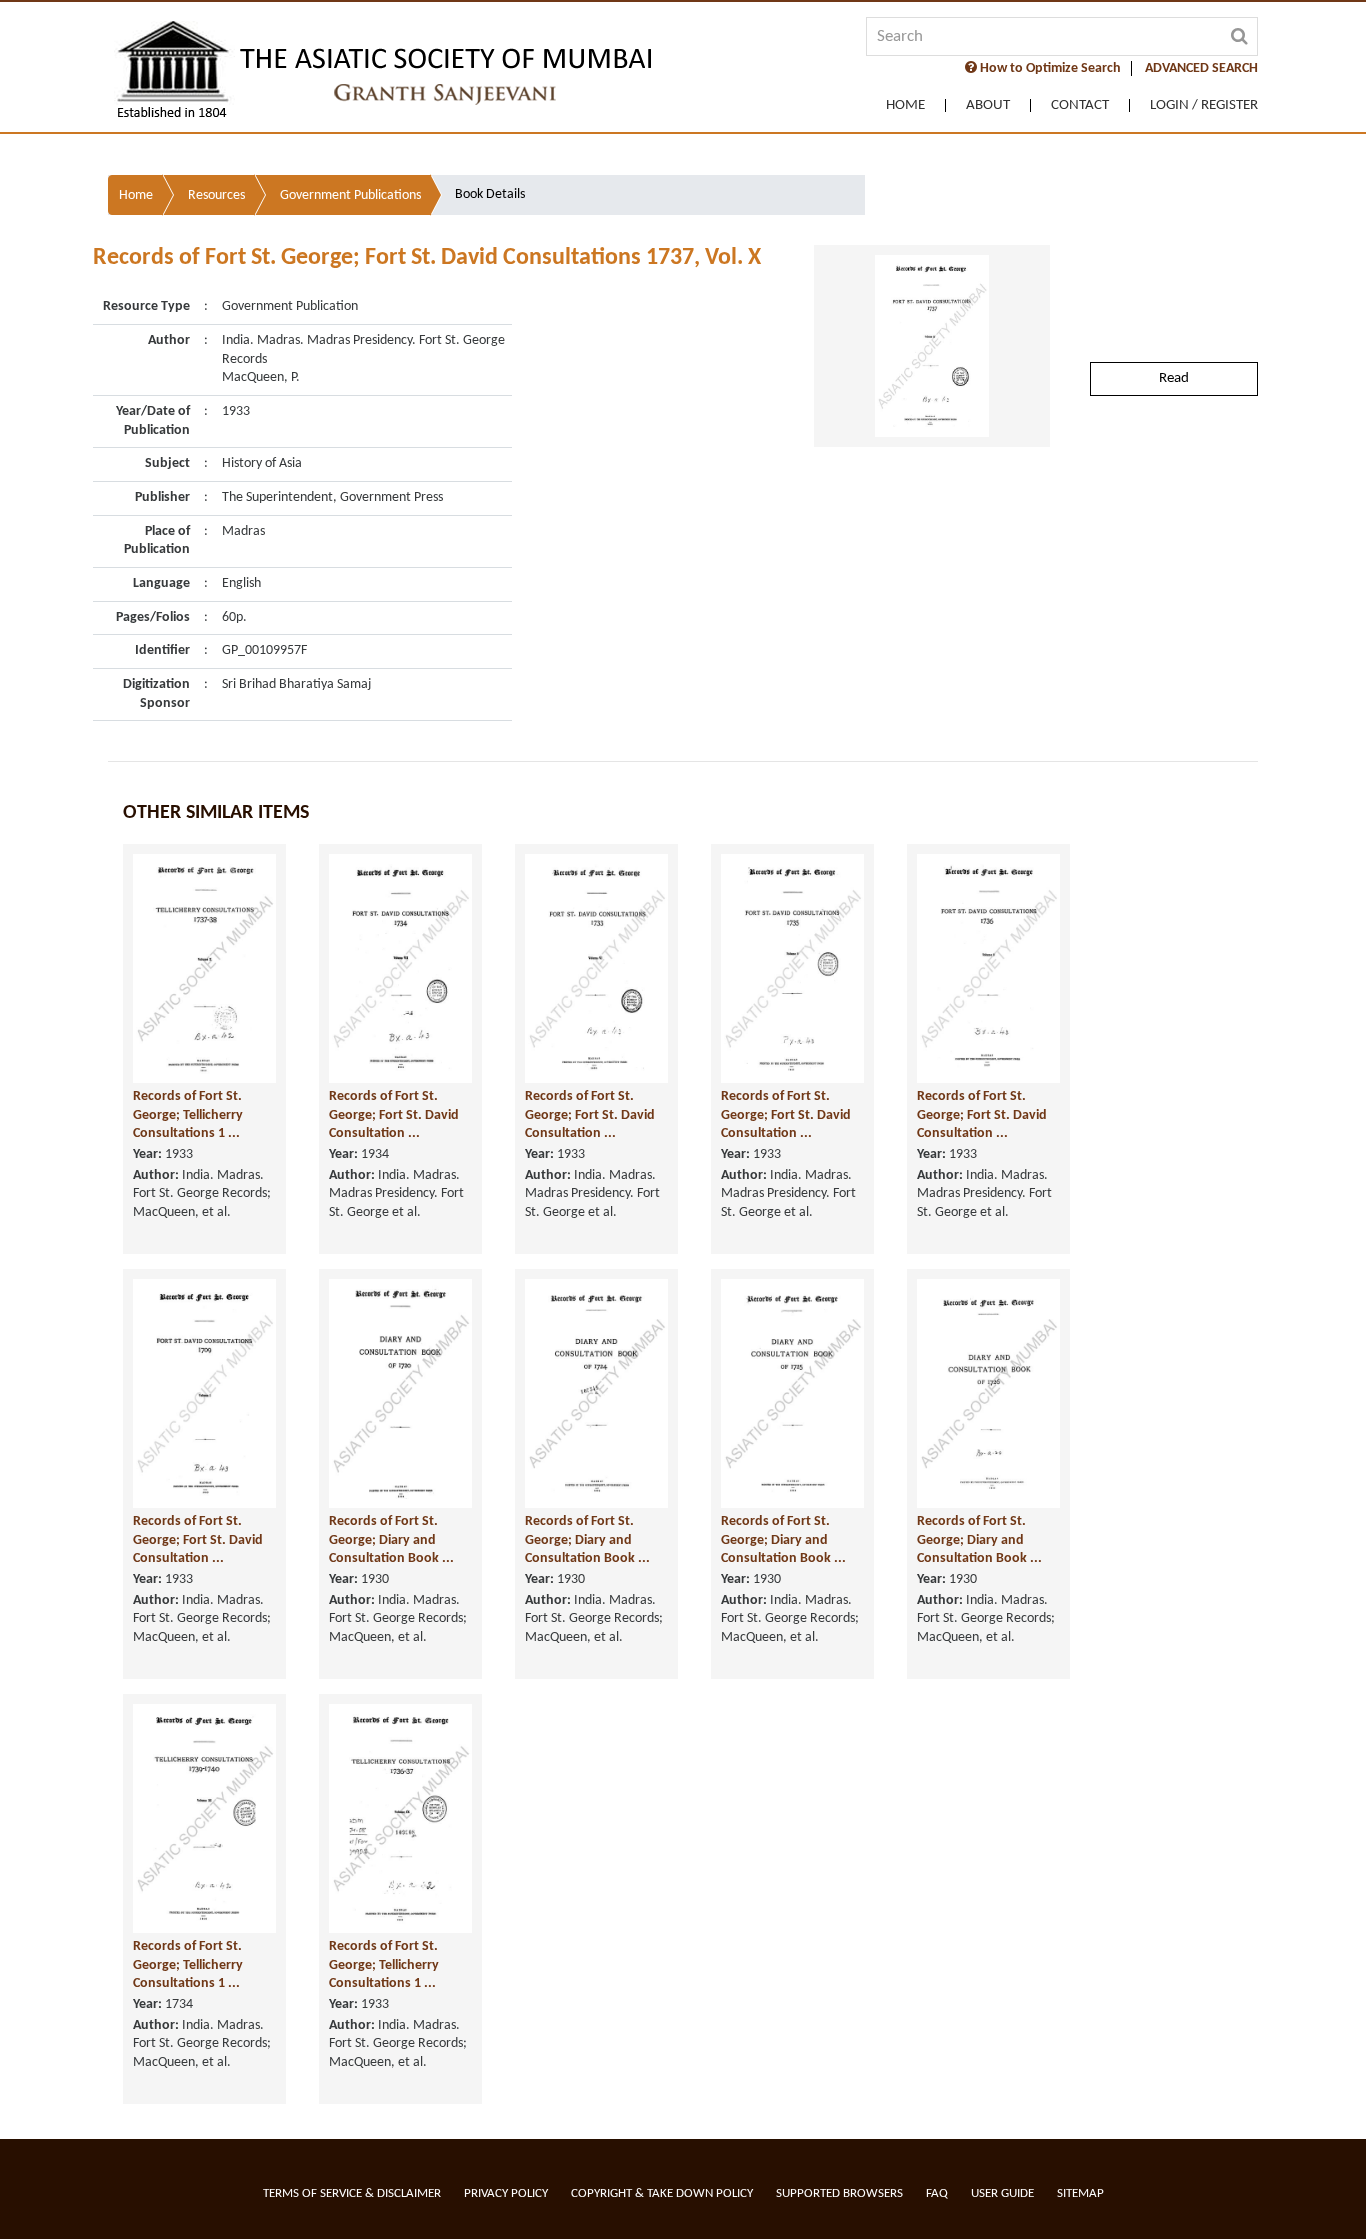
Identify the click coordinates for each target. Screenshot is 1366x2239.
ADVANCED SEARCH (1201, 68)
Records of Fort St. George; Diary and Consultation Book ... (391, 1540)
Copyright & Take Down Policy (662, 2193)
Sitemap (1080, 2193)
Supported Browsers (839, 2193)
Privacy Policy (506, 2193)
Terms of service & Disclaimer (352, 2193)
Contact (1080, 105)
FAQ (937, 2193)
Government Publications (350, 195)
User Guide (1002, 2193)
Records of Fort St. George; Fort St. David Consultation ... (394, 1115)
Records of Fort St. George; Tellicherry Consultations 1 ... (188, 1115)
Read (1174, 378)
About (988, 105)
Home (905, 105)
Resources (216, 195)
